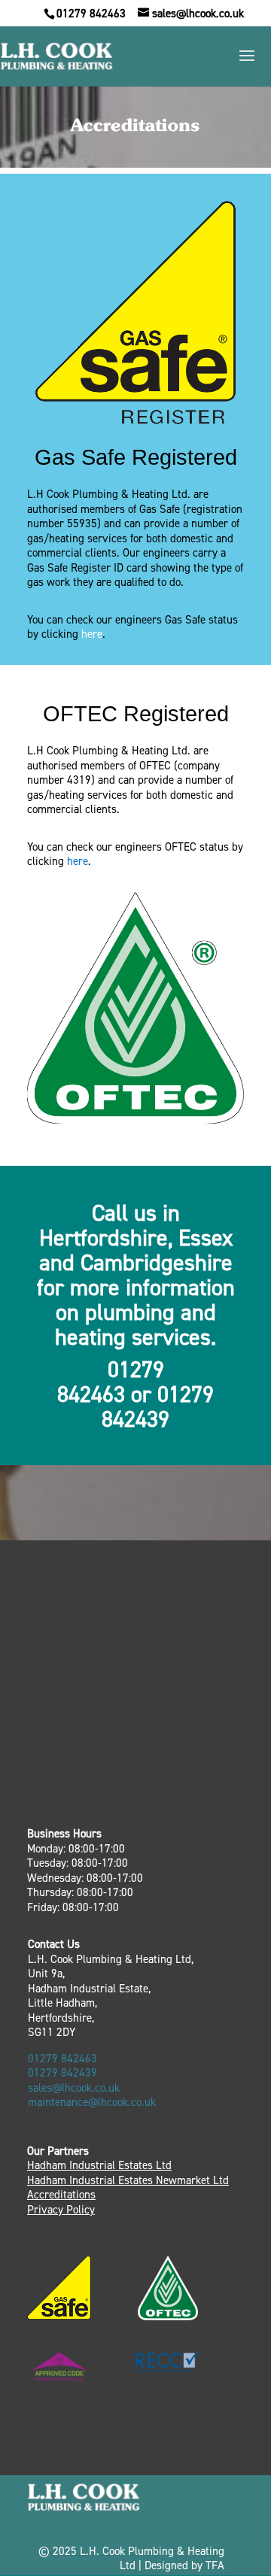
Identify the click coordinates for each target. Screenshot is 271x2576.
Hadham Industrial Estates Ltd (99, 2166)
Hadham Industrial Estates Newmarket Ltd (128, 2181)
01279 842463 (91, 14)
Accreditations (61, 2195)
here (92, 634)
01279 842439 (62, 2073)
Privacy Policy (61, 2210)
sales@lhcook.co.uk (74, 2088)
